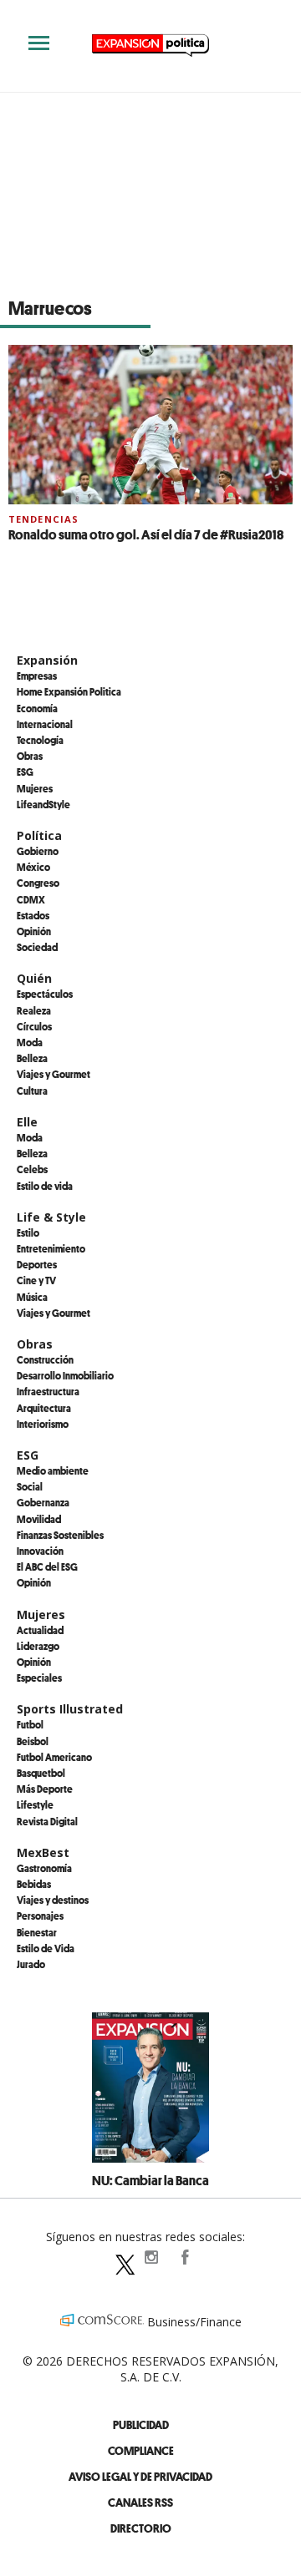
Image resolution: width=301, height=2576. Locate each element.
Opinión (34, 931)
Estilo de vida (45, 1186)
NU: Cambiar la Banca (150, 2180)
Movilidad (39, 1519)
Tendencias (43, 519)
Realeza (34, 1010)
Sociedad (37, 947)
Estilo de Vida (46, 1948)
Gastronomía (44, 1868)
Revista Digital (47, 1821)
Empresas (37, 676)
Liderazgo (38, 1646)
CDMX (31, 899)
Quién (34, 978)
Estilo (28, 1232)
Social (30, 1486)
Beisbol (33, 1741)
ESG (25, 772)
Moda (30, 1042)
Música (32, 1297)
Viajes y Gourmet (54, 1074)
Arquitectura (44, 1408)
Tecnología (40, 740)
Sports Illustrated (70, 1709)
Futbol (30, 1724)
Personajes (40, 1916)
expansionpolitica (150, 2257)
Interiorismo (43, 1424)
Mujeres (35, 788)
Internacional (45, 724)
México (33, 867)
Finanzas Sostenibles (60, 1535)
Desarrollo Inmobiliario (65, 1375)
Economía (37, 708)
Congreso (38, 883)
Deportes (37, 1264)
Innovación (40, 1551)
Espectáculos (45, 994)
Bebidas (34, 1884)
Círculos (34, 1026)
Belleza (32, 1058)
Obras (30, 756)
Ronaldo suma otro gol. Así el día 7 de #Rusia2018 (146, 534)
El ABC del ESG (47, 1566)
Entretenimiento (51, 1248)
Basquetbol (41, 1773)
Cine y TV (36, 1280)
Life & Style (51, 1217)
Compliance (141, 2450)
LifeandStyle (43, 804)
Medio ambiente (53, 1470)
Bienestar (37, 1932)
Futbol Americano (54, 1757)
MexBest (43, 1852)
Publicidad (141, 2424)
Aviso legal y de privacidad (140, 2476)
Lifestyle (35, 1804)
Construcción (45, 1359)
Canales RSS (140, 2502)
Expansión (47, 660)
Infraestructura (48, 1391)
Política (39, 835)
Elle (27, 1122)
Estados (33, 915)
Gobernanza (43, 1502)
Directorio (141, 2528)
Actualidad (40, 1630)
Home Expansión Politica (69, 691)
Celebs (32, 1169)
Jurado (31, 1964)
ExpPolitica (117, 2257)
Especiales (39, 1678)
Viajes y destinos (53, 1900)
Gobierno (38, 851)
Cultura (32, 1091)
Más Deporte (45, 1789)
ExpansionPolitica (184, 2257)
